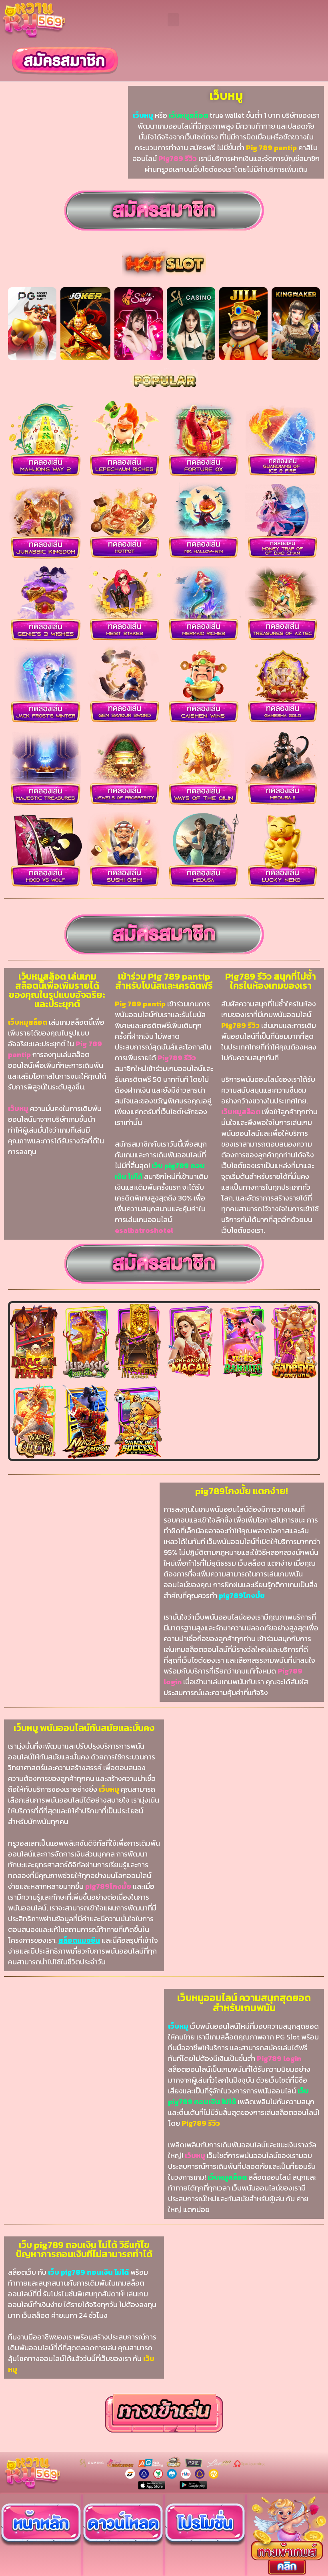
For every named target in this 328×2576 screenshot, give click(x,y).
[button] (173, 20)
